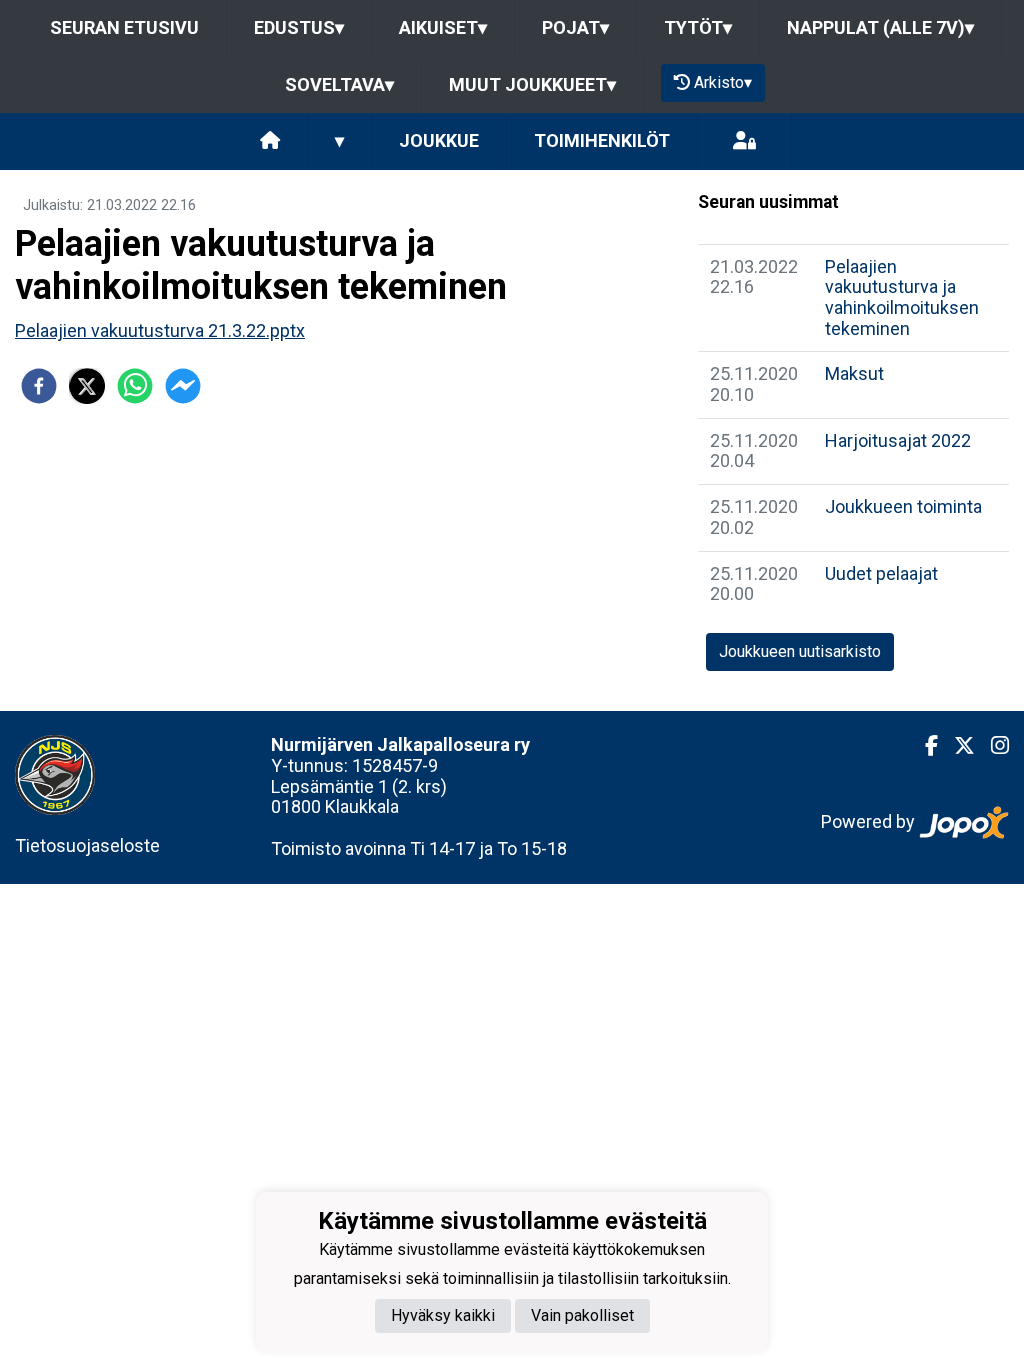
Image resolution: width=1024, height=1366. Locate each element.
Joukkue (439, 140)
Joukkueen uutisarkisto (800, 651)
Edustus (299, 27)
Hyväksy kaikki (443, 1315)
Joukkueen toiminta (903, 506)
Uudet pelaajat (881, 573)
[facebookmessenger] (183, 386)
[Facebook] (923, 746)
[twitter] (87, 386)
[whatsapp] (135, 386)
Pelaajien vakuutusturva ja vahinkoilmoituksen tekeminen (902, 297)
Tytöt (698, 27)
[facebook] (39, 386)
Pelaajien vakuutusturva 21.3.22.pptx (160, 330)
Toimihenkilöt (602, 140)
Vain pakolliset (582, 1315)
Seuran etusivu (124, 27)
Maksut (854, 373)
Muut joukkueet (532, 84)
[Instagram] (992, 746)
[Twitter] (956, 746)
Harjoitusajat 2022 (898, 440)
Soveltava (339, 84)
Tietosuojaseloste (87, 845)
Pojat (575, 27)
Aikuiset (443, 27)
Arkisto (723, 82)
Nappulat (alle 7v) (880, 27)
